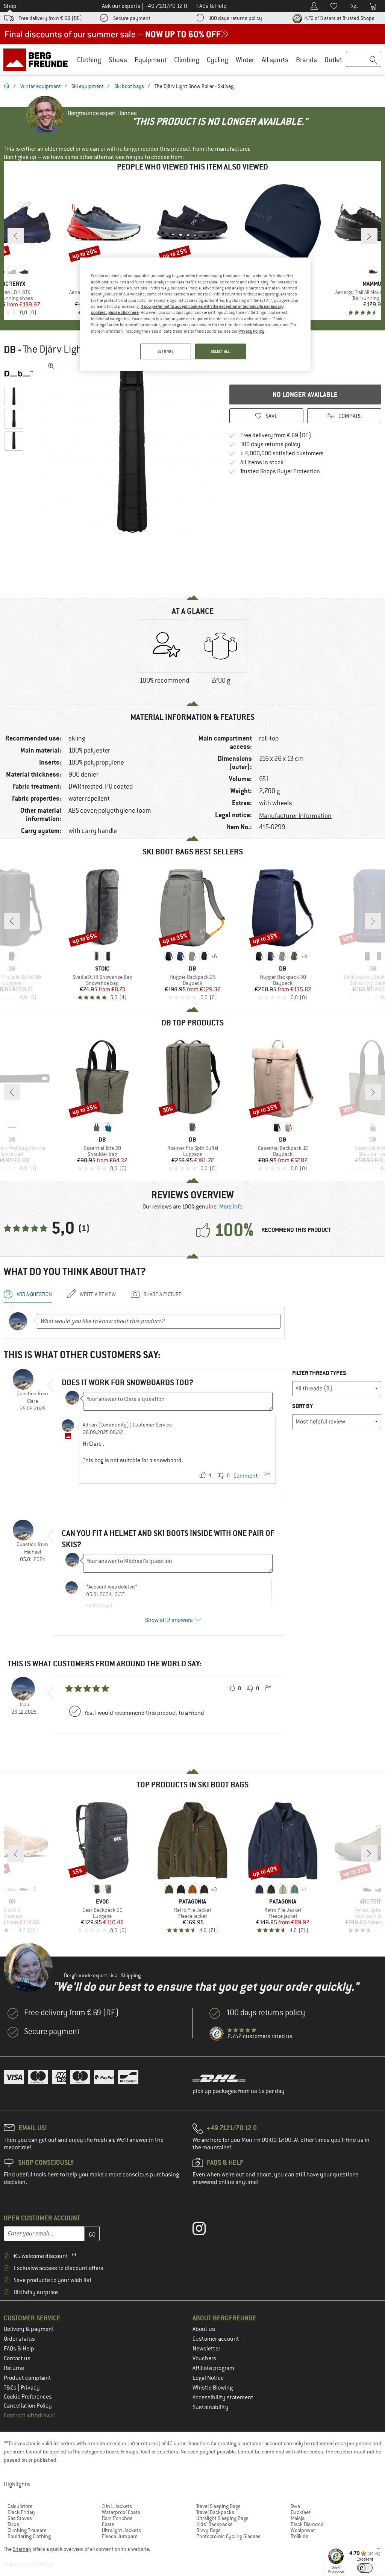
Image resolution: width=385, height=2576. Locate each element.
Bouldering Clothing (29, 2536)
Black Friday (21, 2512)
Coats (108, 2524)
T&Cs (11, 2388)
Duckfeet (301, 2512)
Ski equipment (88, 86)
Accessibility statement (223, 2397)
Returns (14, 2368)
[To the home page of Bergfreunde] (38, 59)
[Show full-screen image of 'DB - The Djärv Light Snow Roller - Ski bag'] (51, 366)
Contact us (17, 2358)
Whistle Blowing (213, 2388)
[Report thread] (267, 1476)
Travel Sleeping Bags (218, 2506)
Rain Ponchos (117, 2518)
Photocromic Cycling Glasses (228, 2536)
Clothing (89, 60)
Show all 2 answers (169, 1620)
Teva (295, 2506)
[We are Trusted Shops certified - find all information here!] (217, 2034)
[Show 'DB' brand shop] (22, 374)
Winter (245, 60)
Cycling (218, 60)
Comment (246, 1476)
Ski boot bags (129, 86)
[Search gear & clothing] (364, 60)
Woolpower (303, 2530)
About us (204, 2329)
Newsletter (206, 2349)
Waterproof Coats (121, 2512)
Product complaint (27, 2378)
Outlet (333, 60)
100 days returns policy (235, 18)
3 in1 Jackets (117, 2506)
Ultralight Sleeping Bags (222, 2518)
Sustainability (211, 2407)
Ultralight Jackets (121, 2530)
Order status (19, 2339)
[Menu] (379, 2550)
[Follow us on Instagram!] (205, 2230)
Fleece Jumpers (120, 2536)
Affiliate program (213, 2368)
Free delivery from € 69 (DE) (50, 18)
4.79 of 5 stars (339, 18)
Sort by (302, 1406)
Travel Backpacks (215, 2512)
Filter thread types (319, 1373)
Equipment (151, 60)
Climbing (187, 60)
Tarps (13, 2524)
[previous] (16, 236)
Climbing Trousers (27, 2530)
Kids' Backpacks (214, 2524)
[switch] (365, 2568)
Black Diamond (307, 2524)
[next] (369, 236)
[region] (195, 314)
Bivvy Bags (208, 2530)
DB (10, 350)
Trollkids (299, 2536)
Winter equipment (41, 86)
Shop (10, 6)
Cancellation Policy (28, 2406)
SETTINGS (166, 351)
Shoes (118, 60)
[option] (132, 447)
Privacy (30, 2388)
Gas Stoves (20, 2518)
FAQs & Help (19, 2349)
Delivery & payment (29, 2329)
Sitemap (22, 2549)
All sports (275, 60)
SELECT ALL (221, 351)
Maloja (298, 2518)
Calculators (20, 2506)
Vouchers (204, 2358)
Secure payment (132, 18)
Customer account (216, 2339)
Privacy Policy (251, 331)
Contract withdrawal (29, 2415)
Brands (306, 60)
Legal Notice (208, 2378)
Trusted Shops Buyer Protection (280, 471)
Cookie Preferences (28, 2397)
